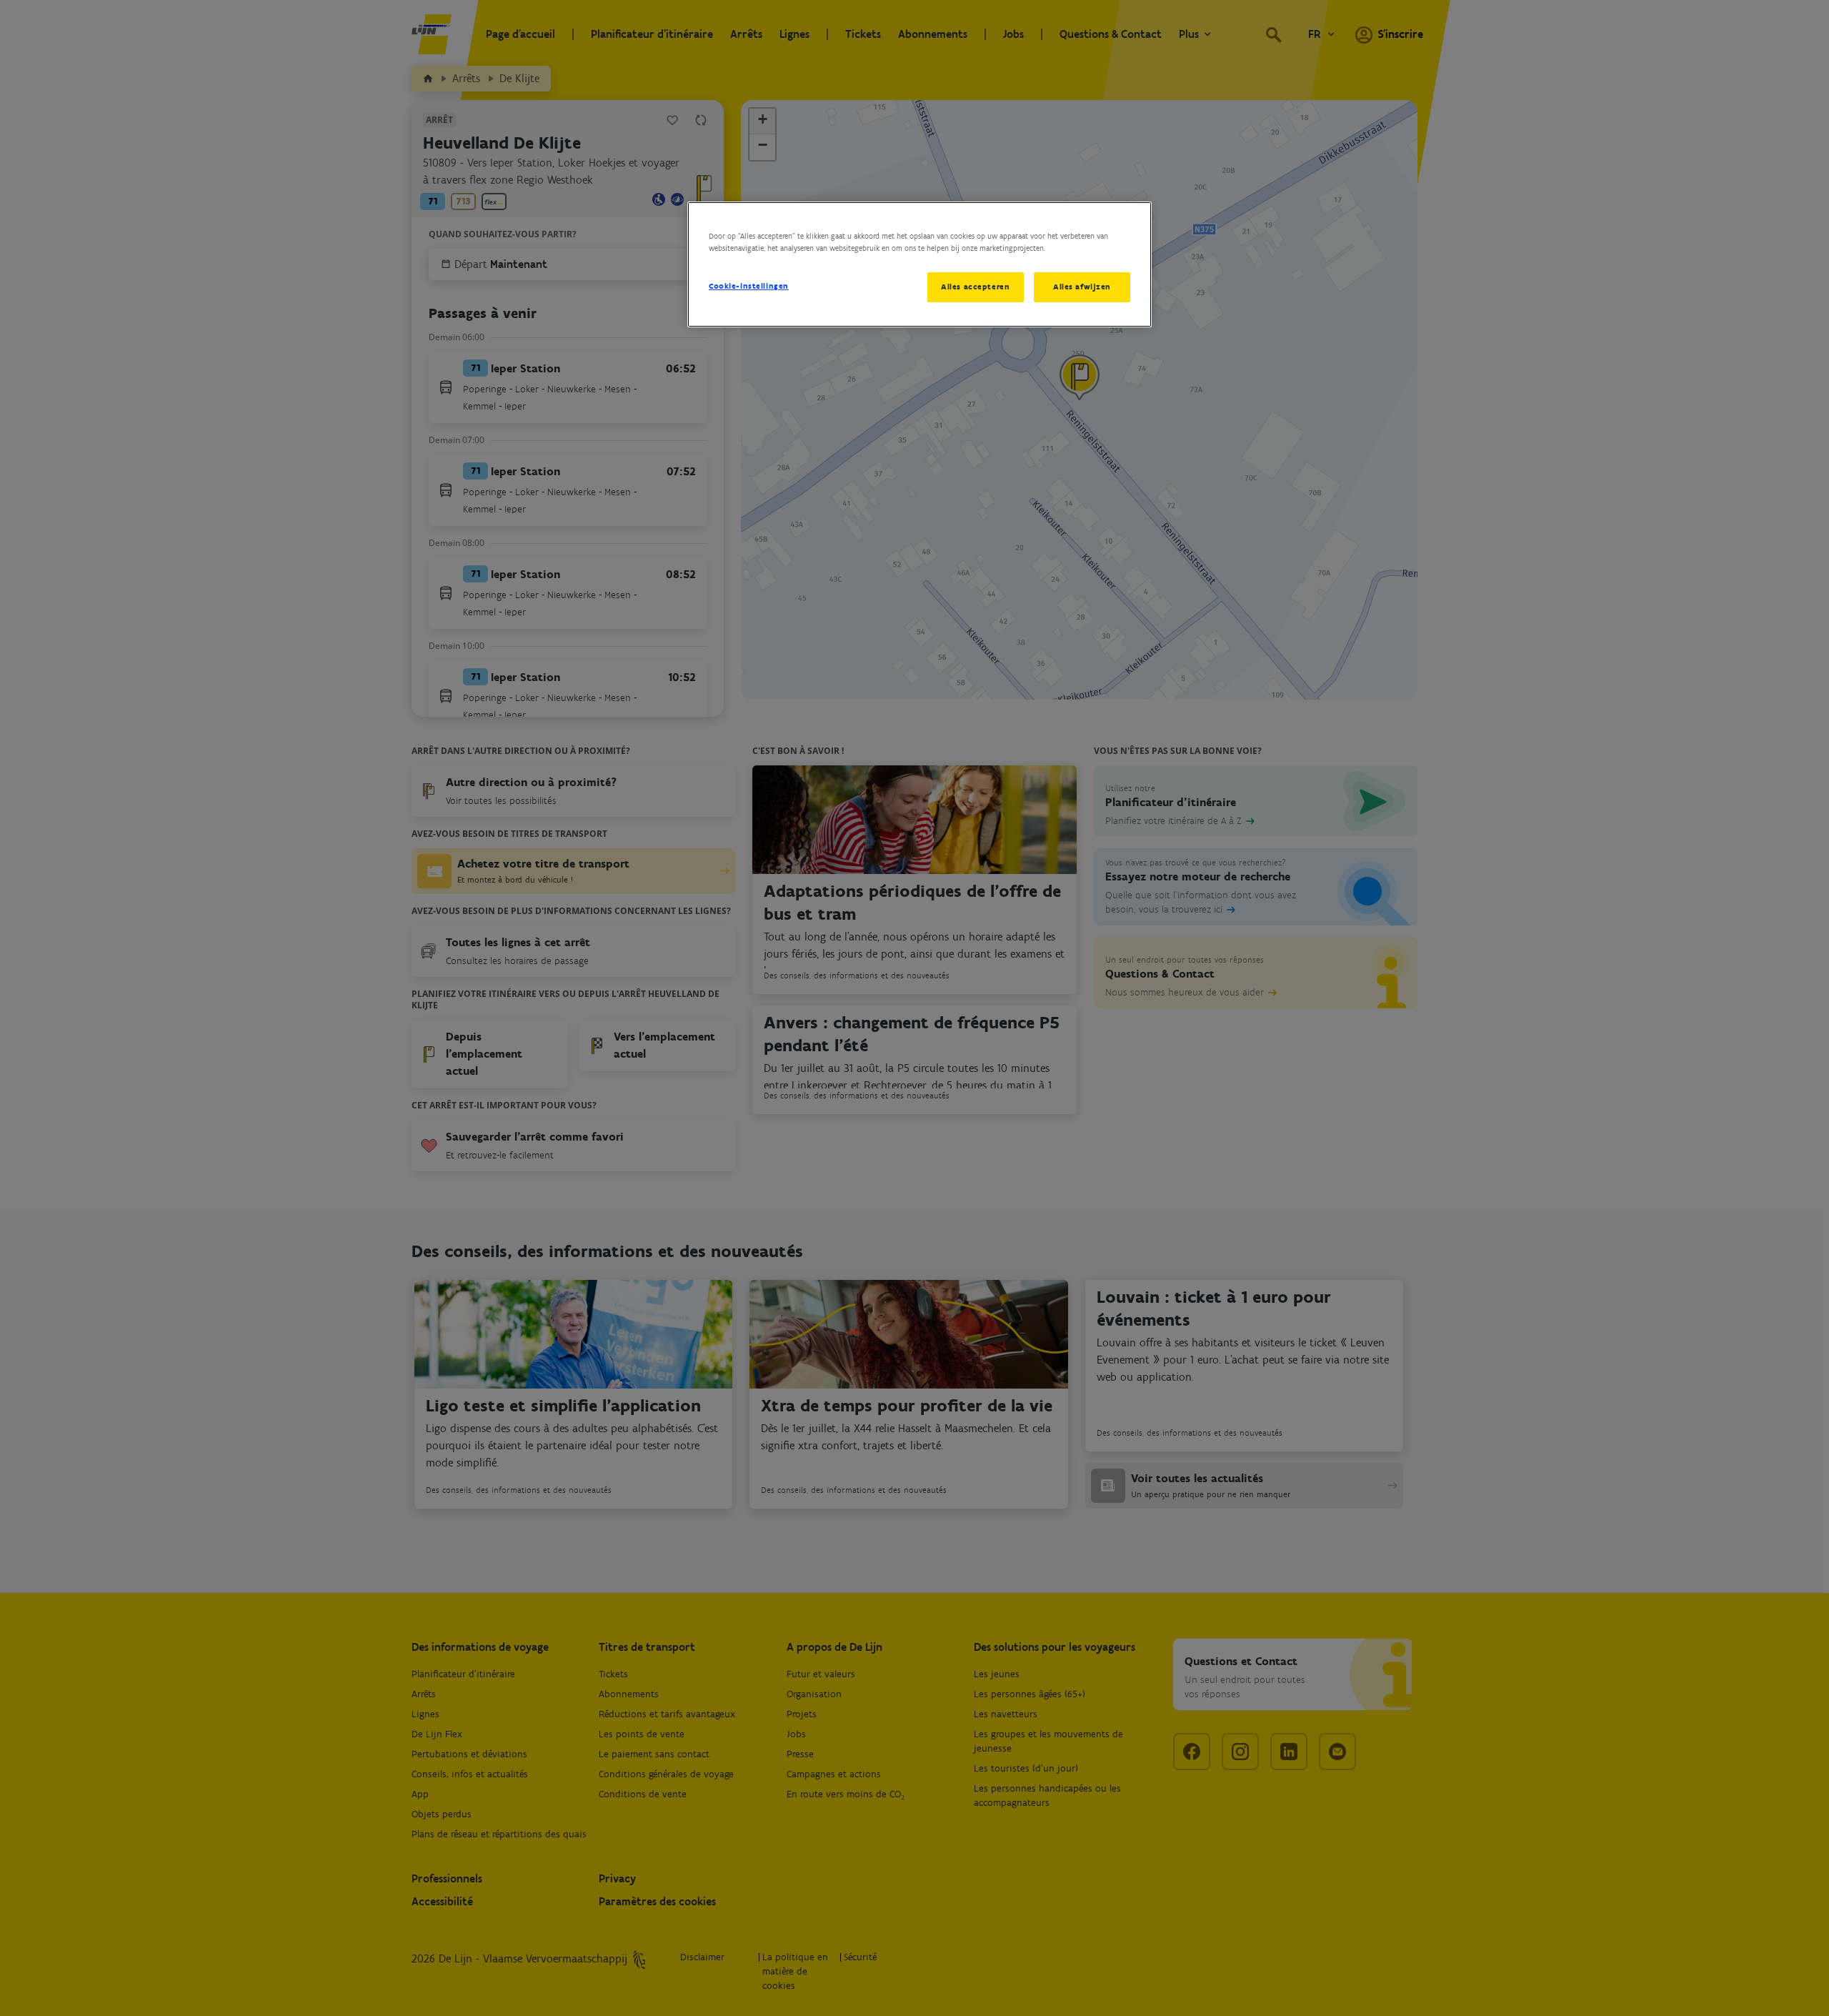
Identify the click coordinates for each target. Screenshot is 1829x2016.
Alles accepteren (975, 287)
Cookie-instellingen (749, 286)
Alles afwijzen (1082, 287)
